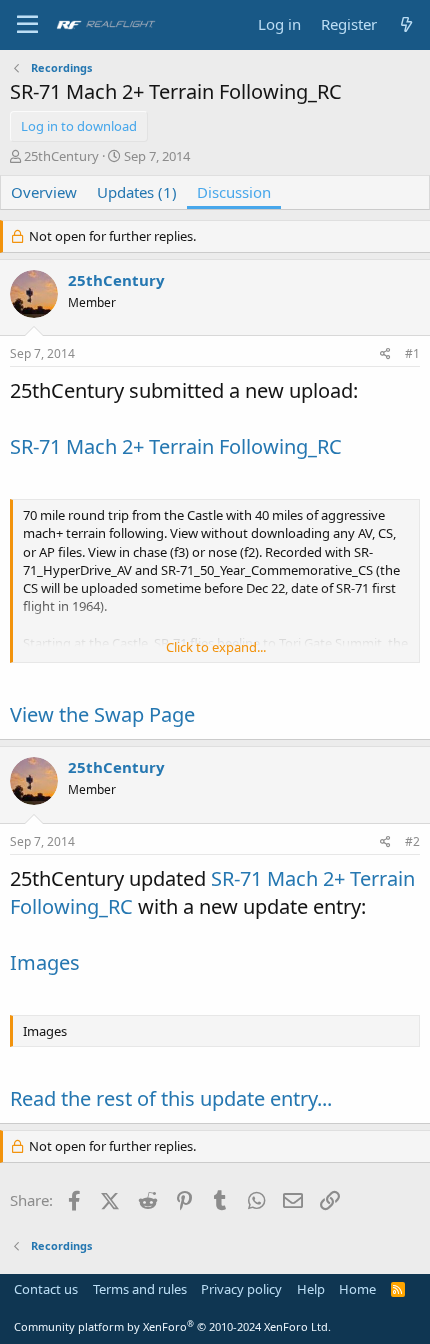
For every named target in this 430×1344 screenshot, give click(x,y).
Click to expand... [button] (216, 647)
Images (45, 962)
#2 (412, 841)
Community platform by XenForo (172, 1326)
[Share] (385, 354)
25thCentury (61, 156)
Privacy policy (241, 1289)
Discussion (234, 192)
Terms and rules (140, 1289)
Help (311, 1289)
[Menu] (27, 25)
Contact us (46, 1289)
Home (357, 1289)
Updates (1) (137, 192)
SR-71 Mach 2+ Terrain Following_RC (176, 446)
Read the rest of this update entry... (171, 1098)
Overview (44, 192)
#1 (412, 353)
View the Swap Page (102, 714)
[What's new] (406, 24)
